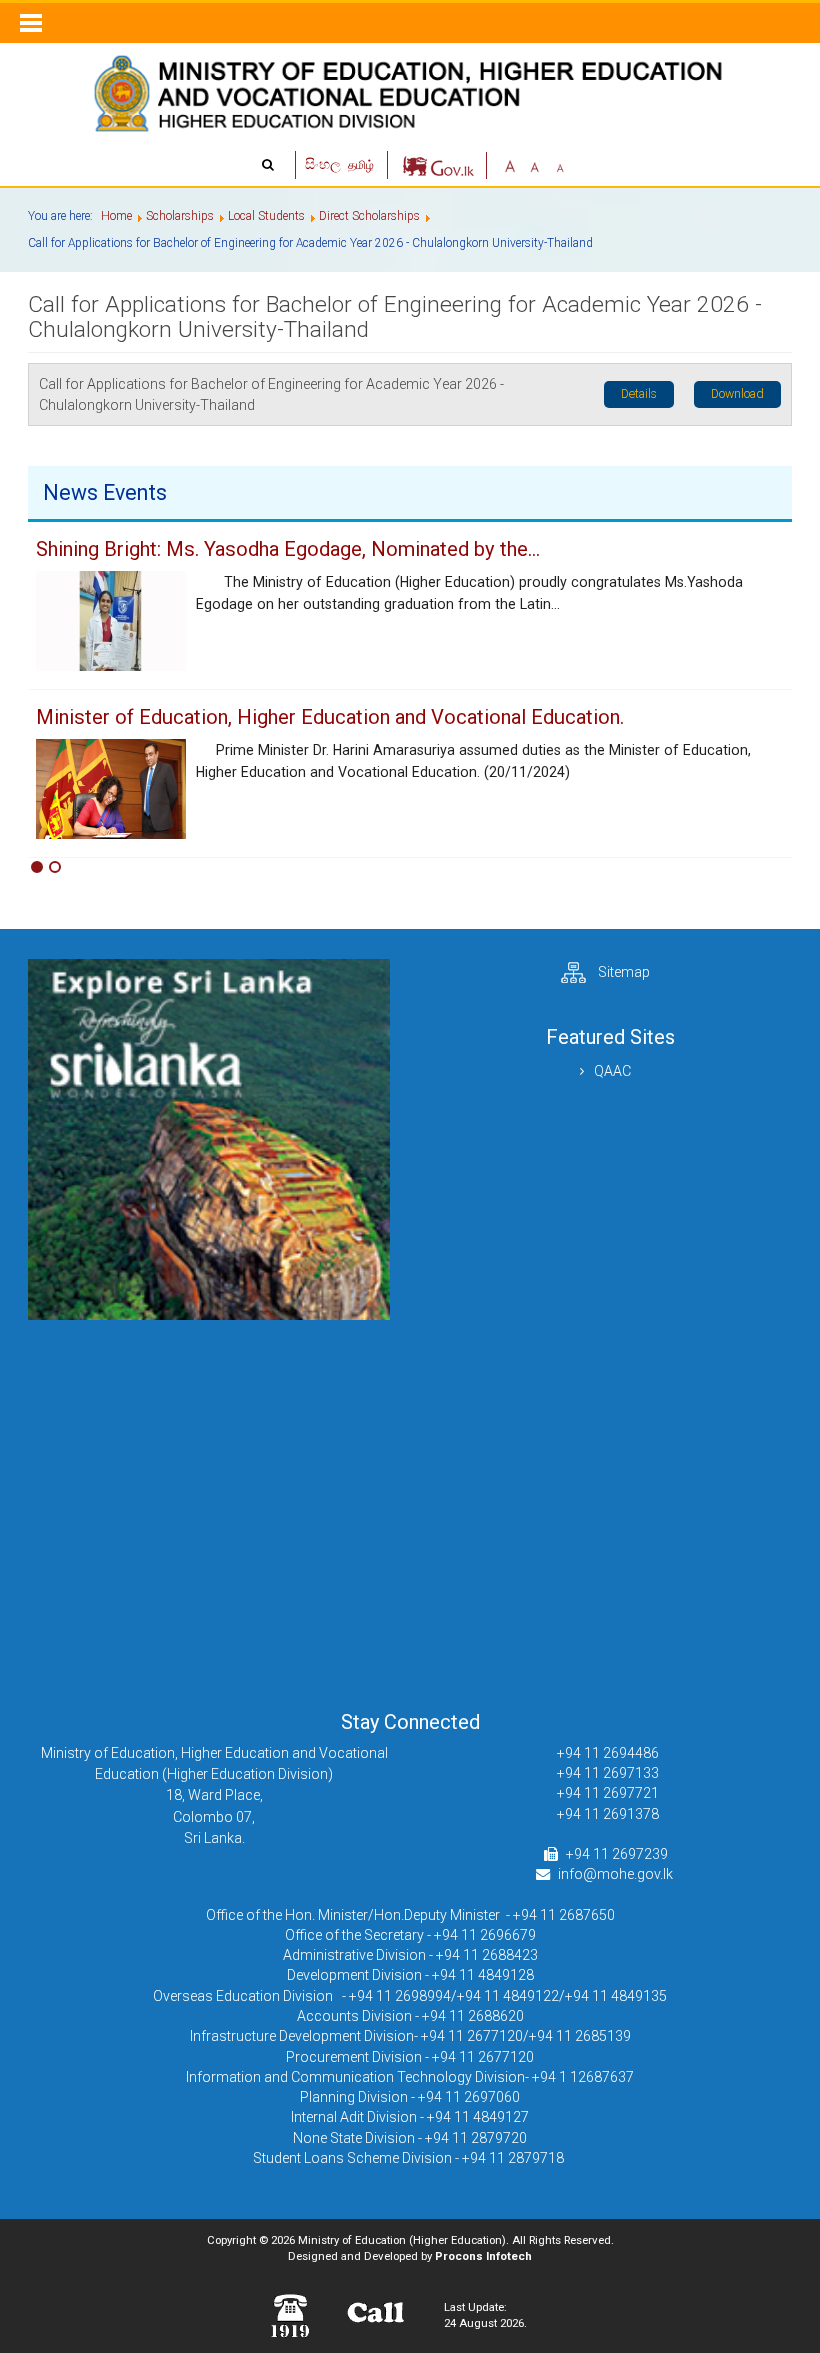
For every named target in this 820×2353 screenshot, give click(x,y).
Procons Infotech (483, 2256)
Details (639, 394)
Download (737, 394)
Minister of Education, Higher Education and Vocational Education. (330, 717)
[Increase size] (510, 164)
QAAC (612, 1071)
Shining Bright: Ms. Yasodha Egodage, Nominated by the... (288, 549)
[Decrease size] (560, 164)
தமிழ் (361, 165)
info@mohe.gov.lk (615, 1874)
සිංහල (324, 164)
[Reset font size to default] (535, 164)
